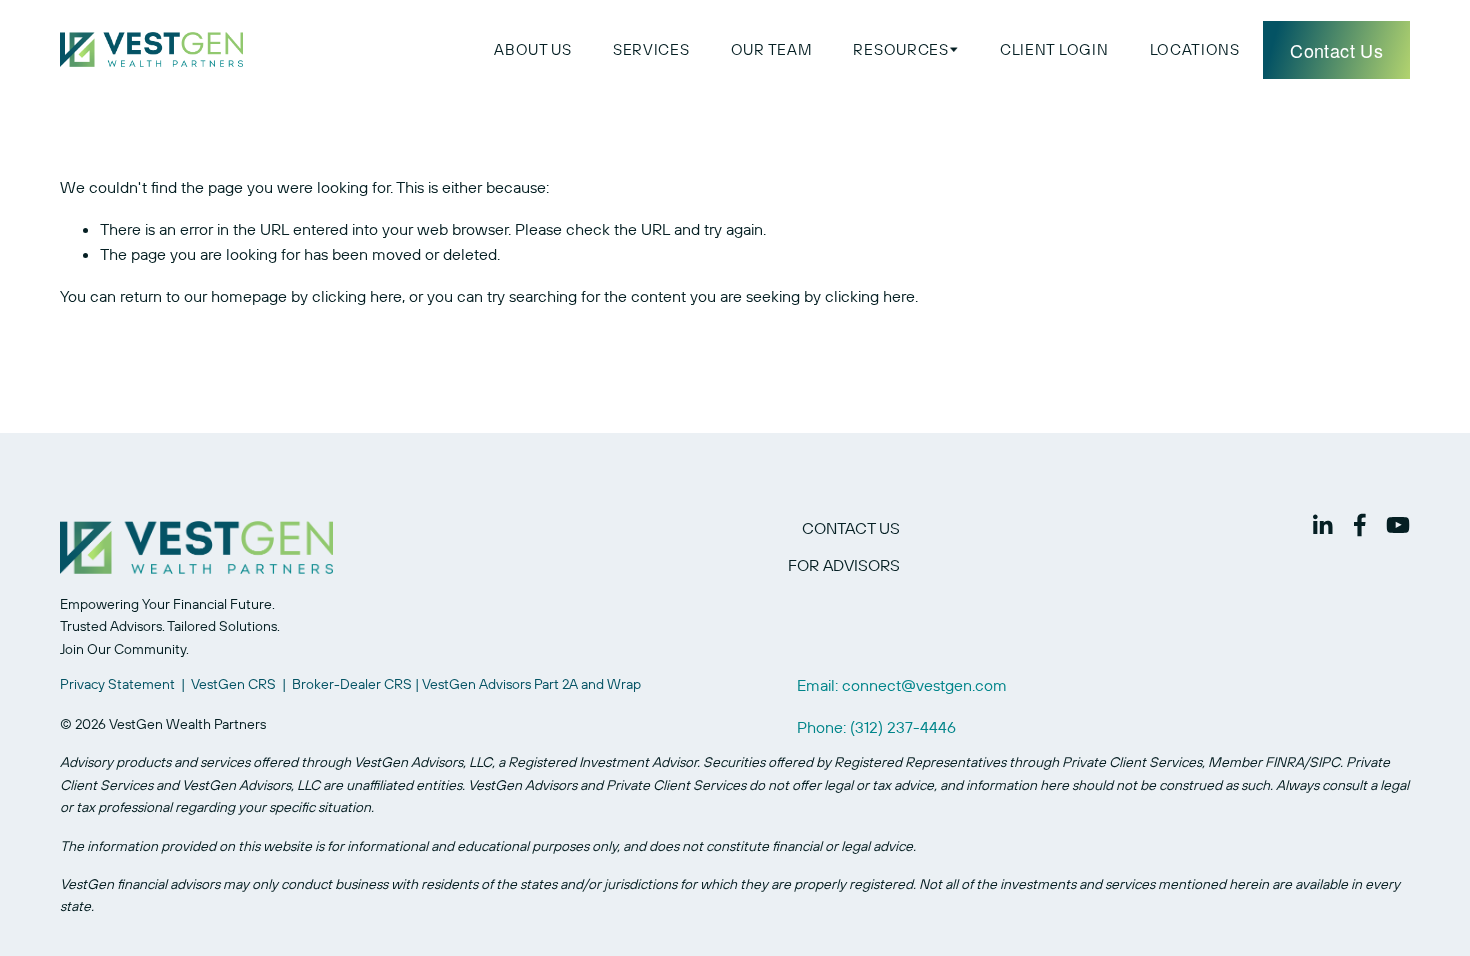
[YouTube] (1398, 525)
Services (651, 49)
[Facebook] (1360, 525)
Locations (1195, 49)
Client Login (1054, 49)
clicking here (357, 296)
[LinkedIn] (1322, 525)
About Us (533, 49)
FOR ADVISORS (844, 565)
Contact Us (1336, 50)
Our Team (772, 49)
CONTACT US (851, 528)
